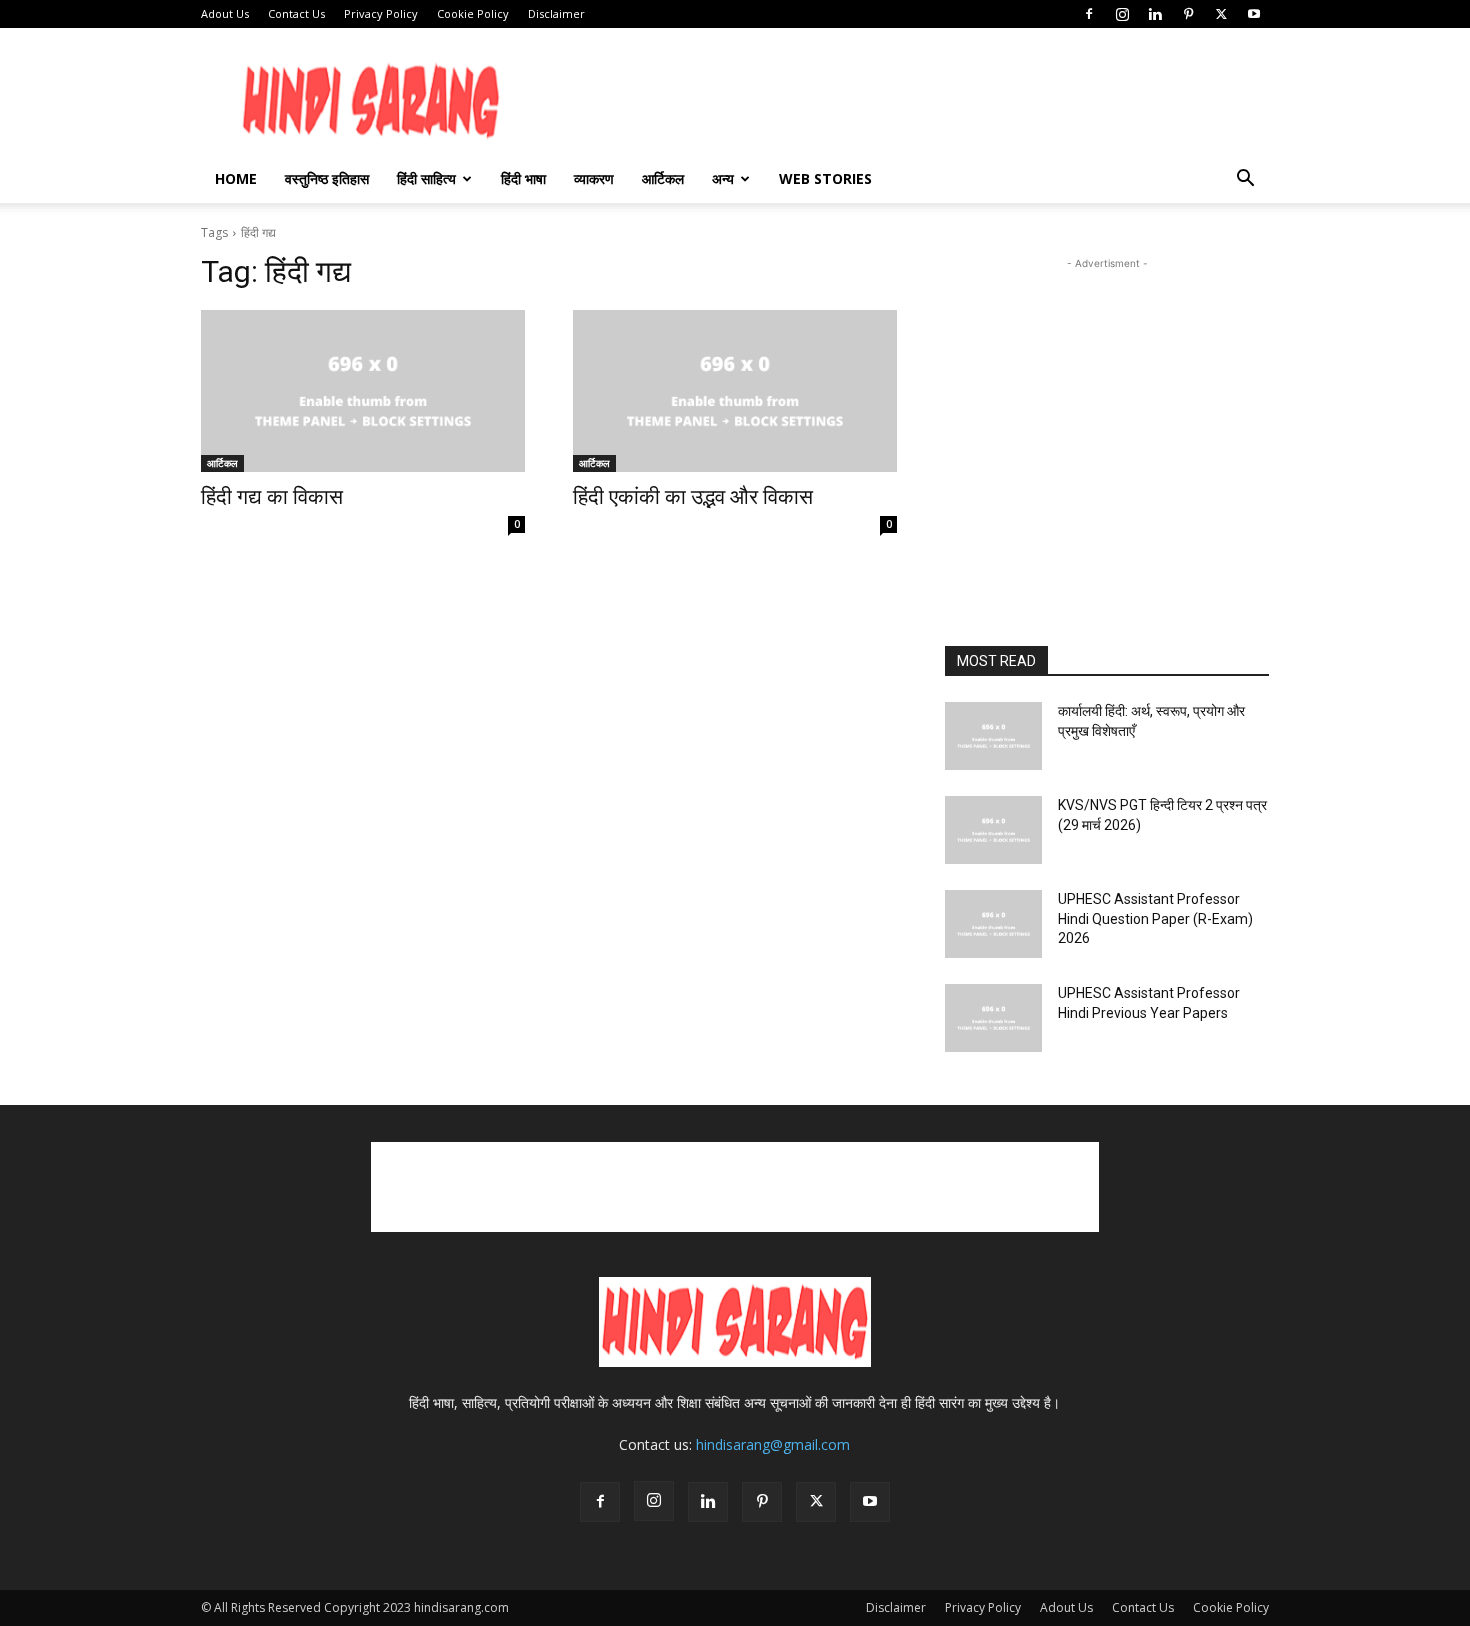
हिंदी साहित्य (426, 178)
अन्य (723, 178)
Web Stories (825, 178)
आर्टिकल (663, 178)
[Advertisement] (1207, 414)
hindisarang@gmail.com (773, 1444)
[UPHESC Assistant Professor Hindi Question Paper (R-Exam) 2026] (993, 924)
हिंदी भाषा (523, 178)
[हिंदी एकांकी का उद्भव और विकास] (735, 391)
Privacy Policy (381, 13)
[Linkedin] (1155, 14)
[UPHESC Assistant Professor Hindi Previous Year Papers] (993, 1018)
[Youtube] (1254, 14)
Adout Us (225, 13)
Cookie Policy (473, 13)
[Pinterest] (1188, 14)
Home (236, 178)
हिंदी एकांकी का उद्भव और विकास (693, 497)
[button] (1245, 180)
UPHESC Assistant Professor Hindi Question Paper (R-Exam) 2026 (1155, 918)
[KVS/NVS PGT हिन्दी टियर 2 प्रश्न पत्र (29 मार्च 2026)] (993, 830)
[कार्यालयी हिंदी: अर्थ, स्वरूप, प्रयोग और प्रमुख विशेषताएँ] (993, 736)
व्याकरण (594, 178)
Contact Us (296, 13)
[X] (1221, 14)
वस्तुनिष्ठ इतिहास (327, 178)
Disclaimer (556, 13)
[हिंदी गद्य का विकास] (363, 391)
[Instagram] (1122, 14)
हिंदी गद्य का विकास (272, 497)
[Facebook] (1089, 14)
